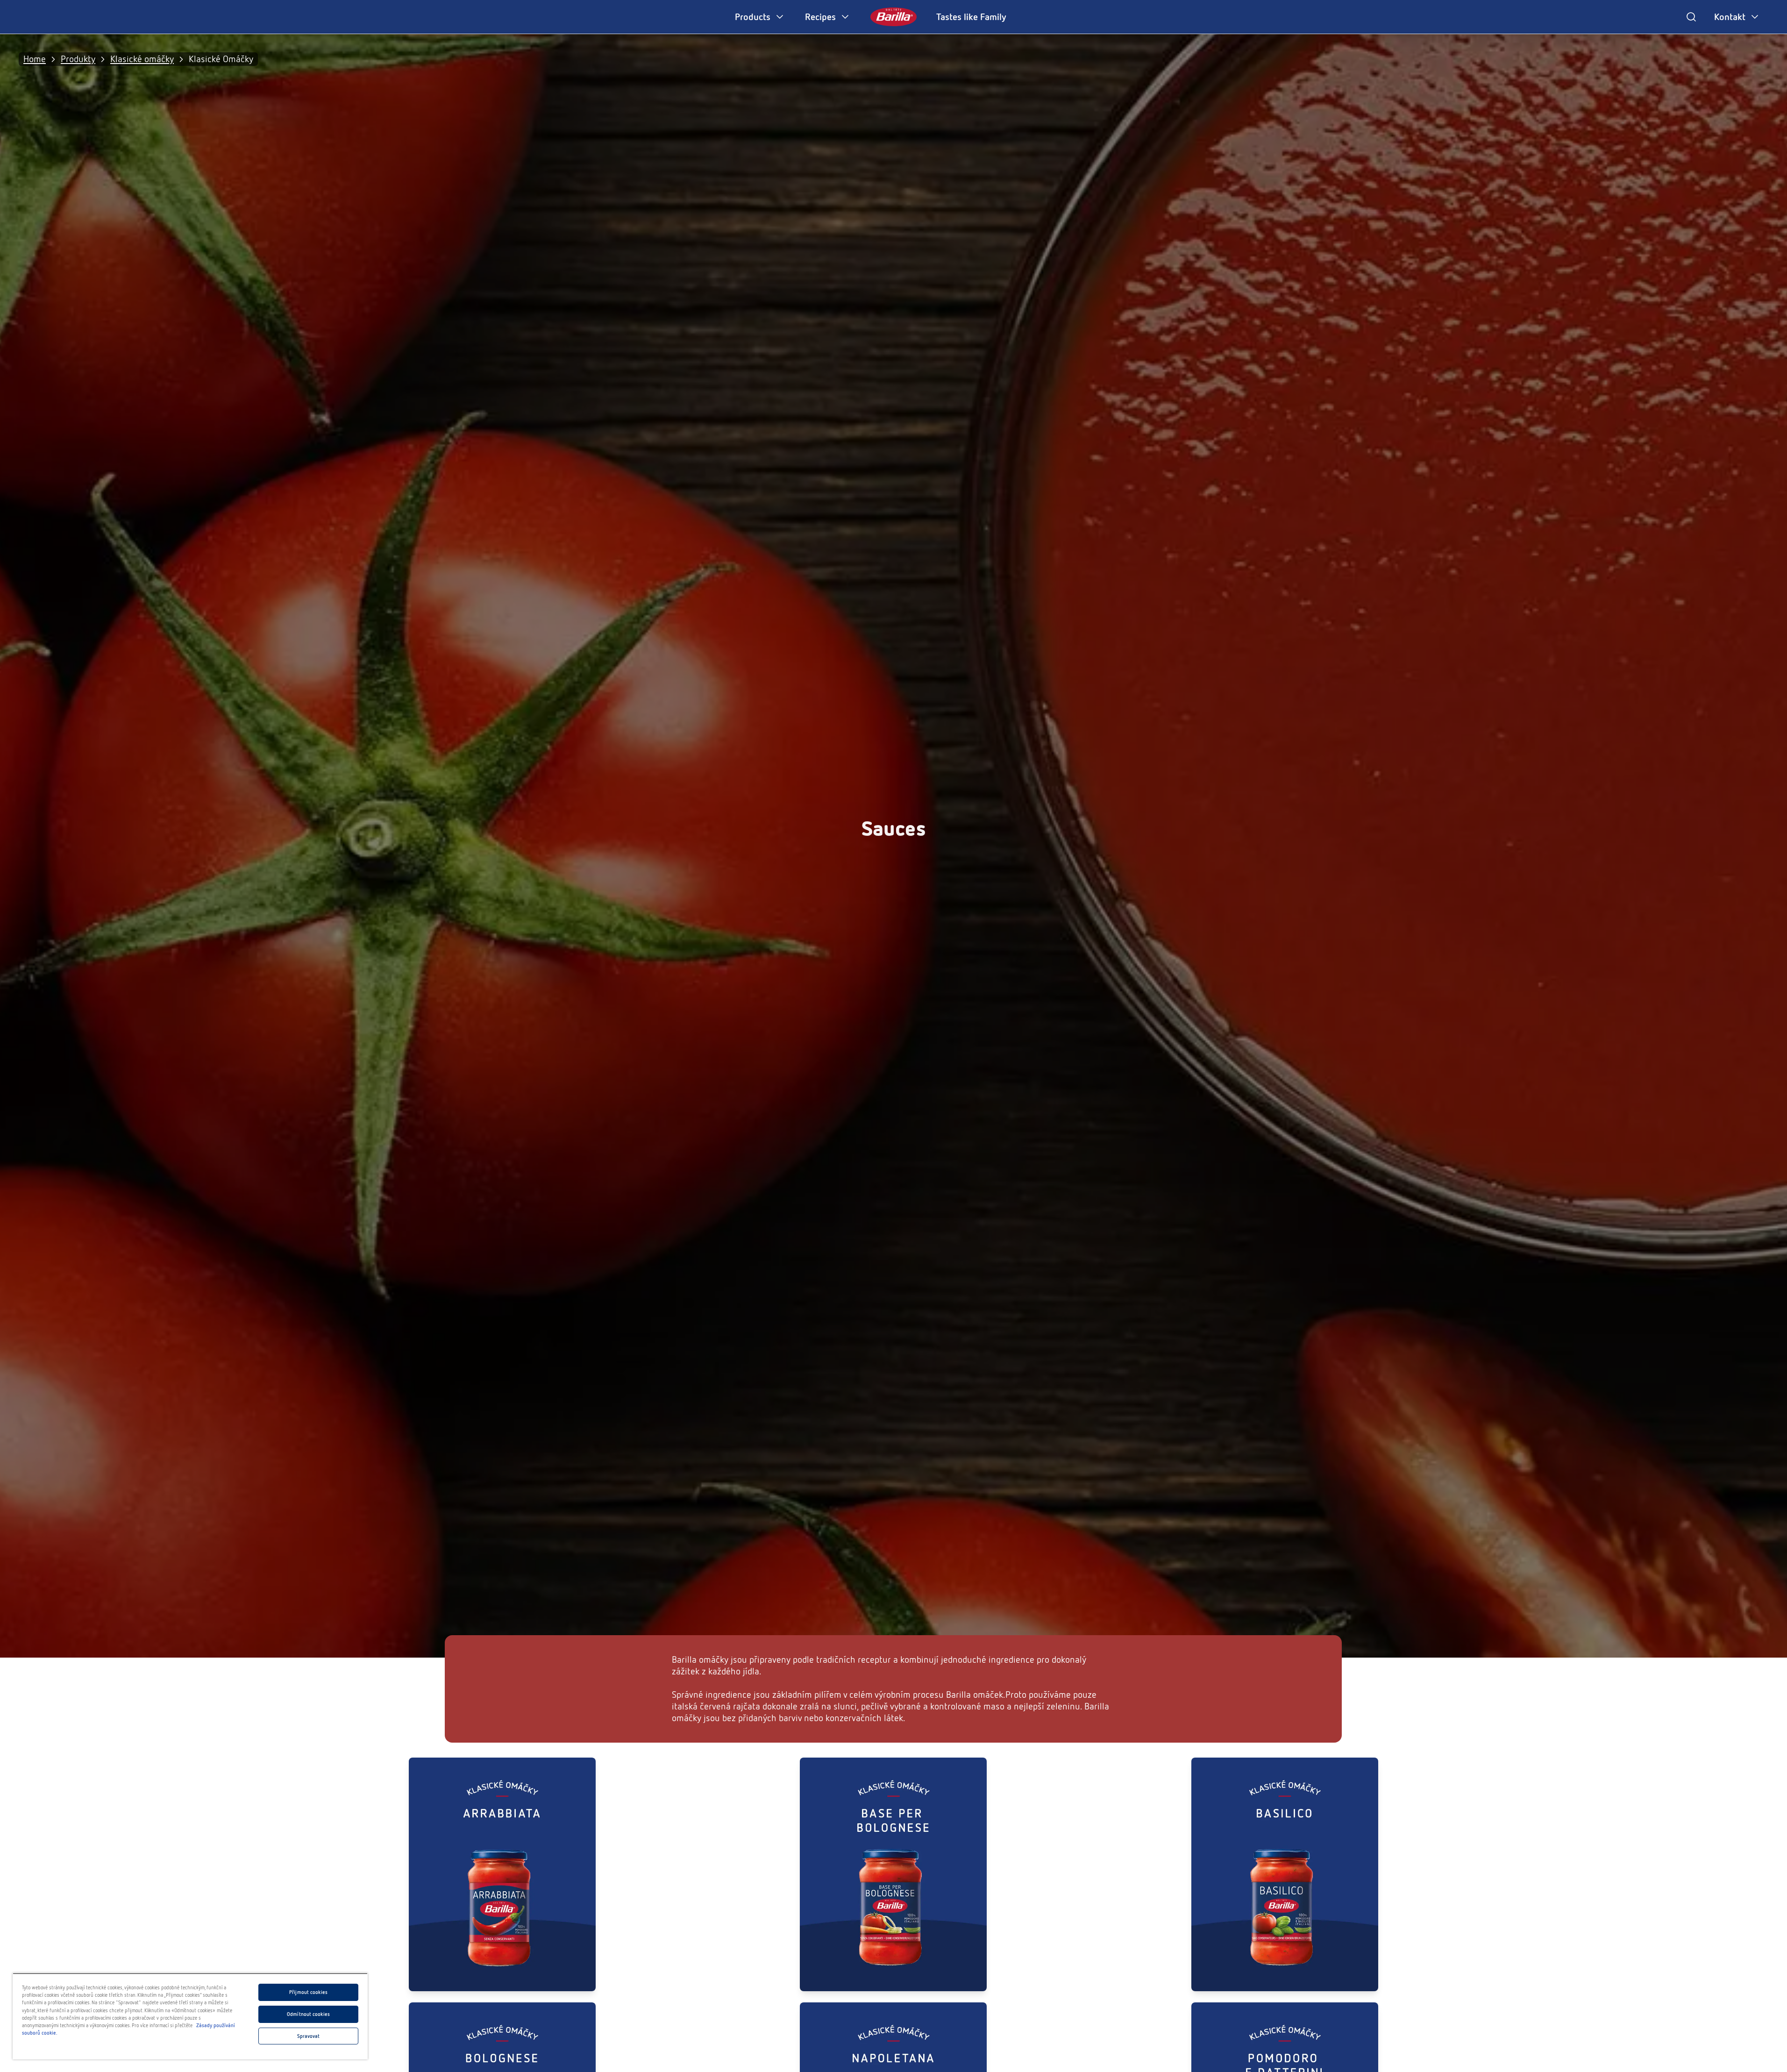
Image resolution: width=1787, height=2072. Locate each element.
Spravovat (309, 2036)
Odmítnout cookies (308, 2014)
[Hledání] (1691, 17)
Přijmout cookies (308, 1992)
